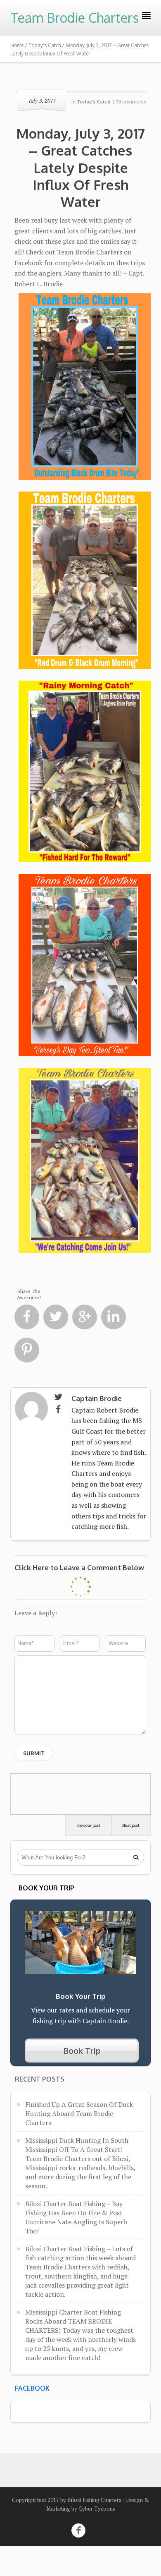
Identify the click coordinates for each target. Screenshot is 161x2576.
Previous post (88, 1825)
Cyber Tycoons (97, 2509)
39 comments (131, 102)
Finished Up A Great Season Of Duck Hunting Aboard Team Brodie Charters (79, 2113)
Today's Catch (45, 45)
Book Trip (82, 2051)
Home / (19, 45)
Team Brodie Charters (75, 18)
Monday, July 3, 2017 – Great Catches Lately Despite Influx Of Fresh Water (80, 167)
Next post (131, 1825)
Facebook (32, 2388)
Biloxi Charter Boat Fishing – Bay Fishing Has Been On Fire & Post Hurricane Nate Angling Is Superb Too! (76, 2217)
